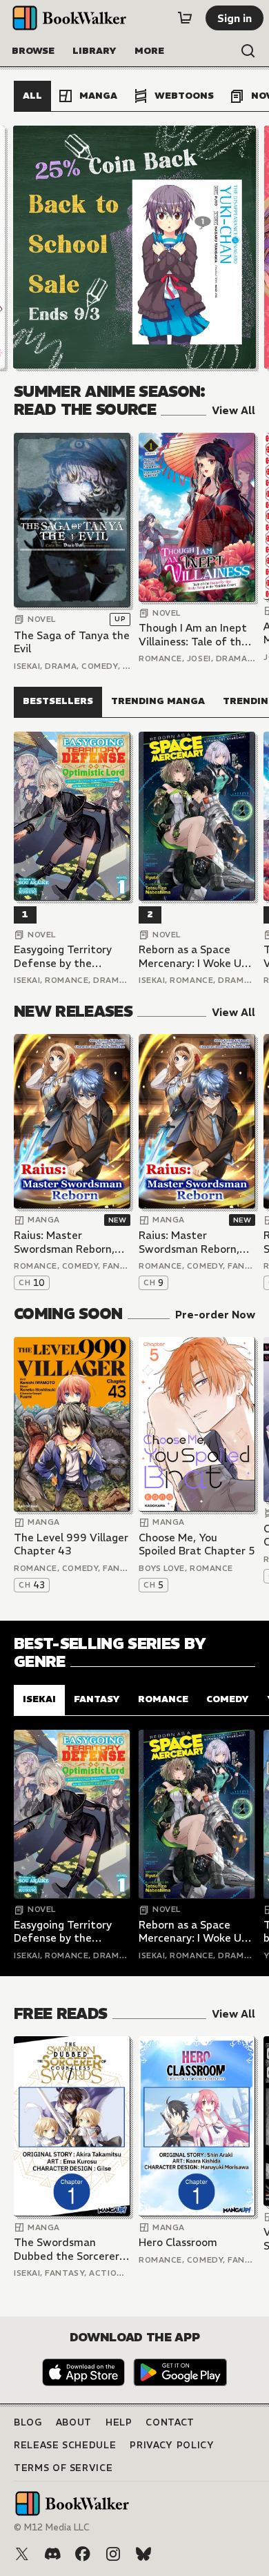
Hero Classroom (178, 2242)
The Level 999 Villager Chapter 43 (71, 1544)
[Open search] (248, 51)
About (74, 2422)
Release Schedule (65, 2445)
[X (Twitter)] (22, 2554)
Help (119, 2422)
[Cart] (185, 18)
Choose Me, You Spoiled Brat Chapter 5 (197, 1544)
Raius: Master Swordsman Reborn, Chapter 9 (189, 1242)
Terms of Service (63, 2468)
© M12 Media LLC (52, 2527)
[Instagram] (113, 2554)
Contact (170, 2422)
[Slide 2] (134, 247)
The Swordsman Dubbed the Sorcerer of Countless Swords (67, 2249)
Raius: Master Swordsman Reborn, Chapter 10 (64, 1242)
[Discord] (52, 2554)
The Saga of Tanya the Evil (72, 642)
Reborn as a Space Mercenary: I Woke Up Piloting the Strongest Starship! (196, 956)
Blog (28, 2422)
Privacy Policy (172, 2445)
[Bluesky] (143, 2554)
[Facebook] (83, 2554)
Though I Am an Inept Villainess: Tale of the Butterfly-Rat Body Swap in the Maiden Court (193, 635)
